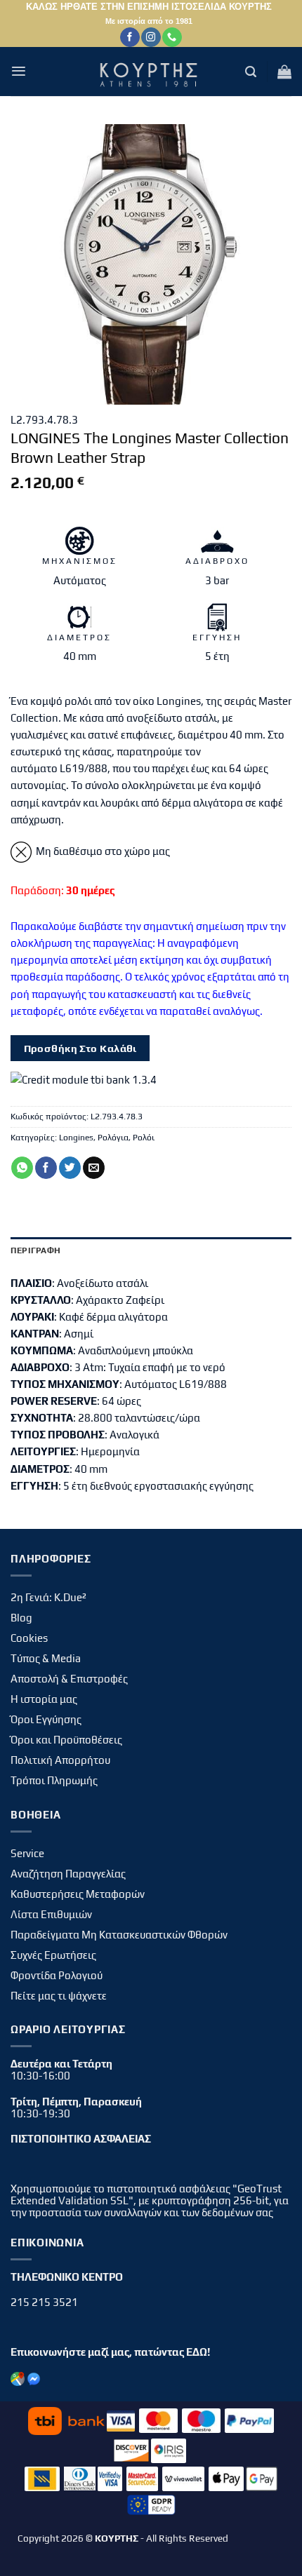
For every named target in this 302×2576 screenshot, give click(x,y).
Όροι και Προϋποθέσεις (66, 1740)
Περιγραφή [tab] (35, 1250)
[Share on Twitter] (70, 1168)
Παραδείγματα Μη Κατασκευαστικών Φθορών (119, 1935)
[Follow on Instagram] (151, 37)
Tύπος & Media (46, 1658)
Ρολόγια (113, 1138)
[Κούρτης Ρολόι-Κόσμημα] (151, 72)
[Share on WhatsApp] (22, 1168)
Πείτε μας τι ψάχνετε (59, 1996)
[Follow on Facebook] (130, 37)
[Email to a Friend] (94, 1168)
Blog (21, 1618)
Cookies (29, 1638)
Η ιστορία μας (44, 1699)
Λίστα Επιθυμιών (51, 1914)
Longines (76, 1138)
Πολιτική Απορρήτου (60, 1760)
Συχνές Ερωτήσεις (53, 1955)
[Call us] (172, 37)
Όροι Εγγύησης (46, 1719)
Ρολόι (144, 1138)
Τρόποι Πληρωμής (54, 1780)
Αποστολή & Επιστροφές (69, 1679)
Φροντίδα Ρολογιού (57, 1975)
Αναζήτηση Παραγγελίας (68, 1874)
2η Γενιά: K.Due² (48, 1597)
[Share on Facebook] (46, 1168)
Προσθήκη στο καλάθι (80, 1048)
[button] (19, 71)
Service (27, 1853)
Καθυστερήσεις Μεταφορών (78, 1894)
